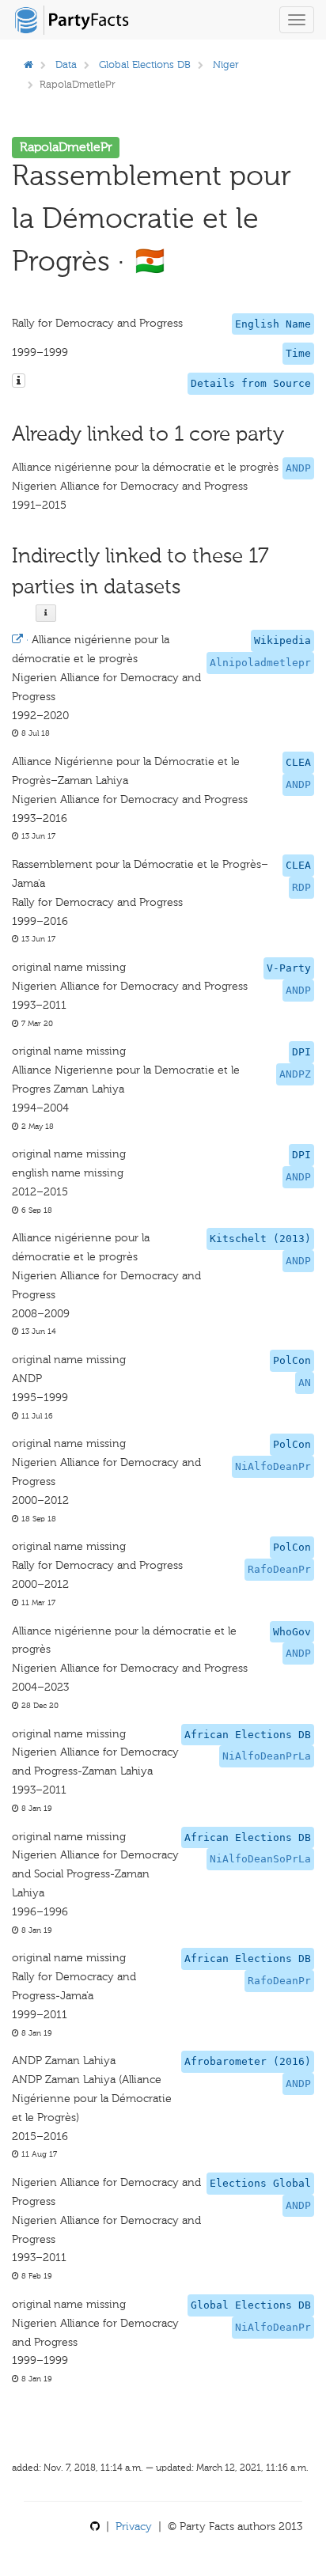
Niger (226, 64)
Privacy (134, 2527)
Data (66, 64)
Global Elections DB (145, 64)
